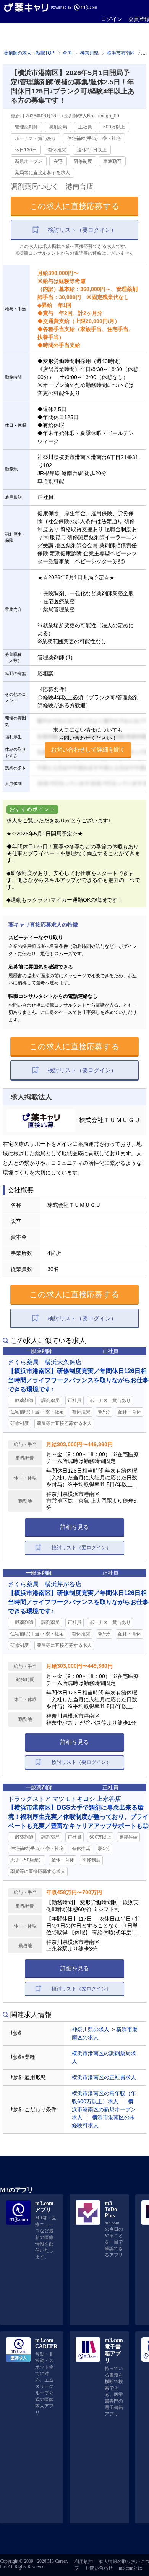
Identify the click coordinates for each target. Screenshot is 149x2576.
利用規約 (84, 2562)
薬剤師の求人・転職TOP (29, 53)
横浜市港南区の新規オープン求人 (104, 2109)
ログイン (112, 19)
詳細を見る (75, 1527)
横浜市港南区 (121, 53)
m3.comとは (131, 2568)
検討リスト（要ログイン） (82, 230)
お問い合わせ (99, 2568)
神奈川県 (89, 53)
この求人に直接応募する (74, 206)
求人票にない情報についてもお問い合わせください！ (88, 740)
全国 (67, 53)
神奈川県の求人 (91, 2029)
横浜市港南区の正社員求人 (104, 2077)
